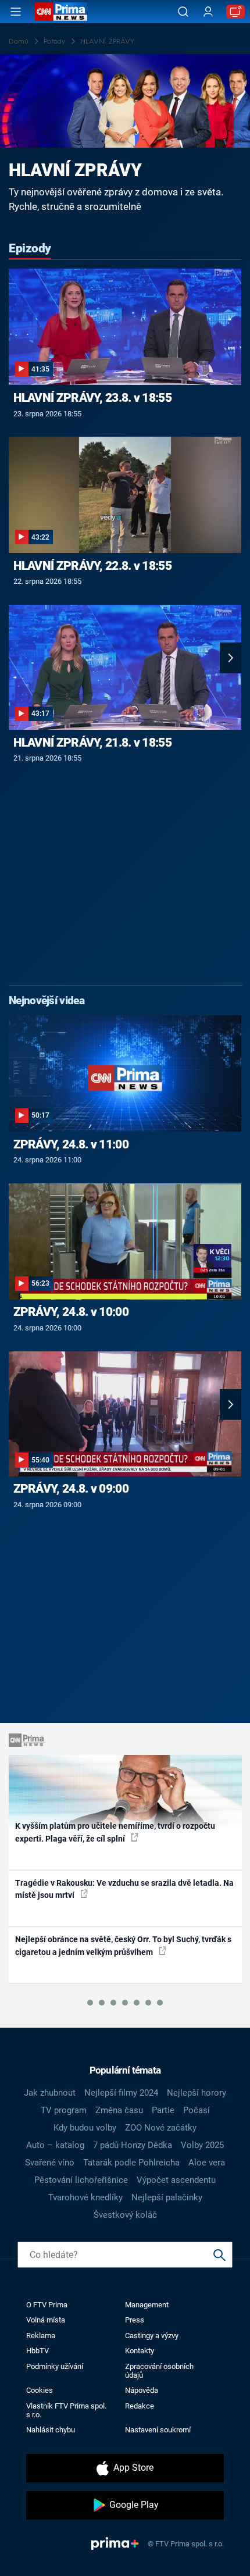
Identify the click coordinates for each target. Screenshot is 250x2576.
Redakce (140, 2406)
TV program (64, 2110)
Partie (163, 2110)
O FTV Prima (47, 2305)
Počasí (197, 2110)
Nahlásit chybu (51, 2430)
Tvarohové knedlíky (85, 2197)
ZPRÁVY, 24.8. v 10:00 (71, 1312)
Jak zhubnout (50, 2093)
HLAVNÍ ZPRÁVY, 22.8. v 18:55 (92, 566)
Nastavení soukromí (158, 2430)
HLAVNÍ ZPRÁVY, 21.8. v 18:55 (92, 743)
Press (135, 2320)
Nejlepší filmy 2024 (121, 2093)
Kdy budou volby (85, 2128)
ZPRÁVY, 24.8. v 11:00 (71, 1144)
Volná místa (46, 2320)
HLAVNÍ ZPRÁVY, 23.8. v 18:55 (92, 398)
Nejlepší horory (197, 2093)
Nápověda (142, 2390)
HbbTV (37, 2351)
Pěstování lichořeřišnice (81, 2180)
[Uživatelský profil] (208, 12)
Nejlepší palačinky (167, 2197)
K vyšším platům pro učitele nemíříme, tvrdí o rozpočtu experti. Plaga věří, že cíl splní (115, 1832)
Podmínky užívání (55, 2366)
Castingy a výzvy (152, 2336)
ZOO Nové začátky (161, 2128)
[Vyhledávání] (183, 12)
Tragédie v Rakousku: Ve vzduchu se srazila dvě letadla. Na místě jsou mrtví (124, 1889)
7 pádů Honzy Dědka (133, 2145)
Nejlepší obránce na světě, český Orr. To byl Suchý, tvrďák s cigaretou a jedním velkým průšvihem (123, 1945)
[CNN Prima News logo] (61, 12)
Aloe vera (207, 2163)
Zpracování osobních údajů (159, 2371)
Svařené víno (50, 2163)
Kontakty (140, 2351)
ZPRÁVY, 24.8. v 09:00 (71, 1489)
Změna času (119, 2110)
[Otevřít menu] (16, 12)
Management (147, 2305)
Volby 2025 (202, 2145)
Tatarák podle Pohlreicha (131, 2163)
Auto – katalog (55, 2145)
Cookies (40, 2390)
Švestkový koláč (125, 2215)
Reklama (41, 2336)
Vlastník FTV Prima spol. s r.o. (66, 2410)
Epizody (30, 248)
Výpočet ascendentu (176, 2180)
